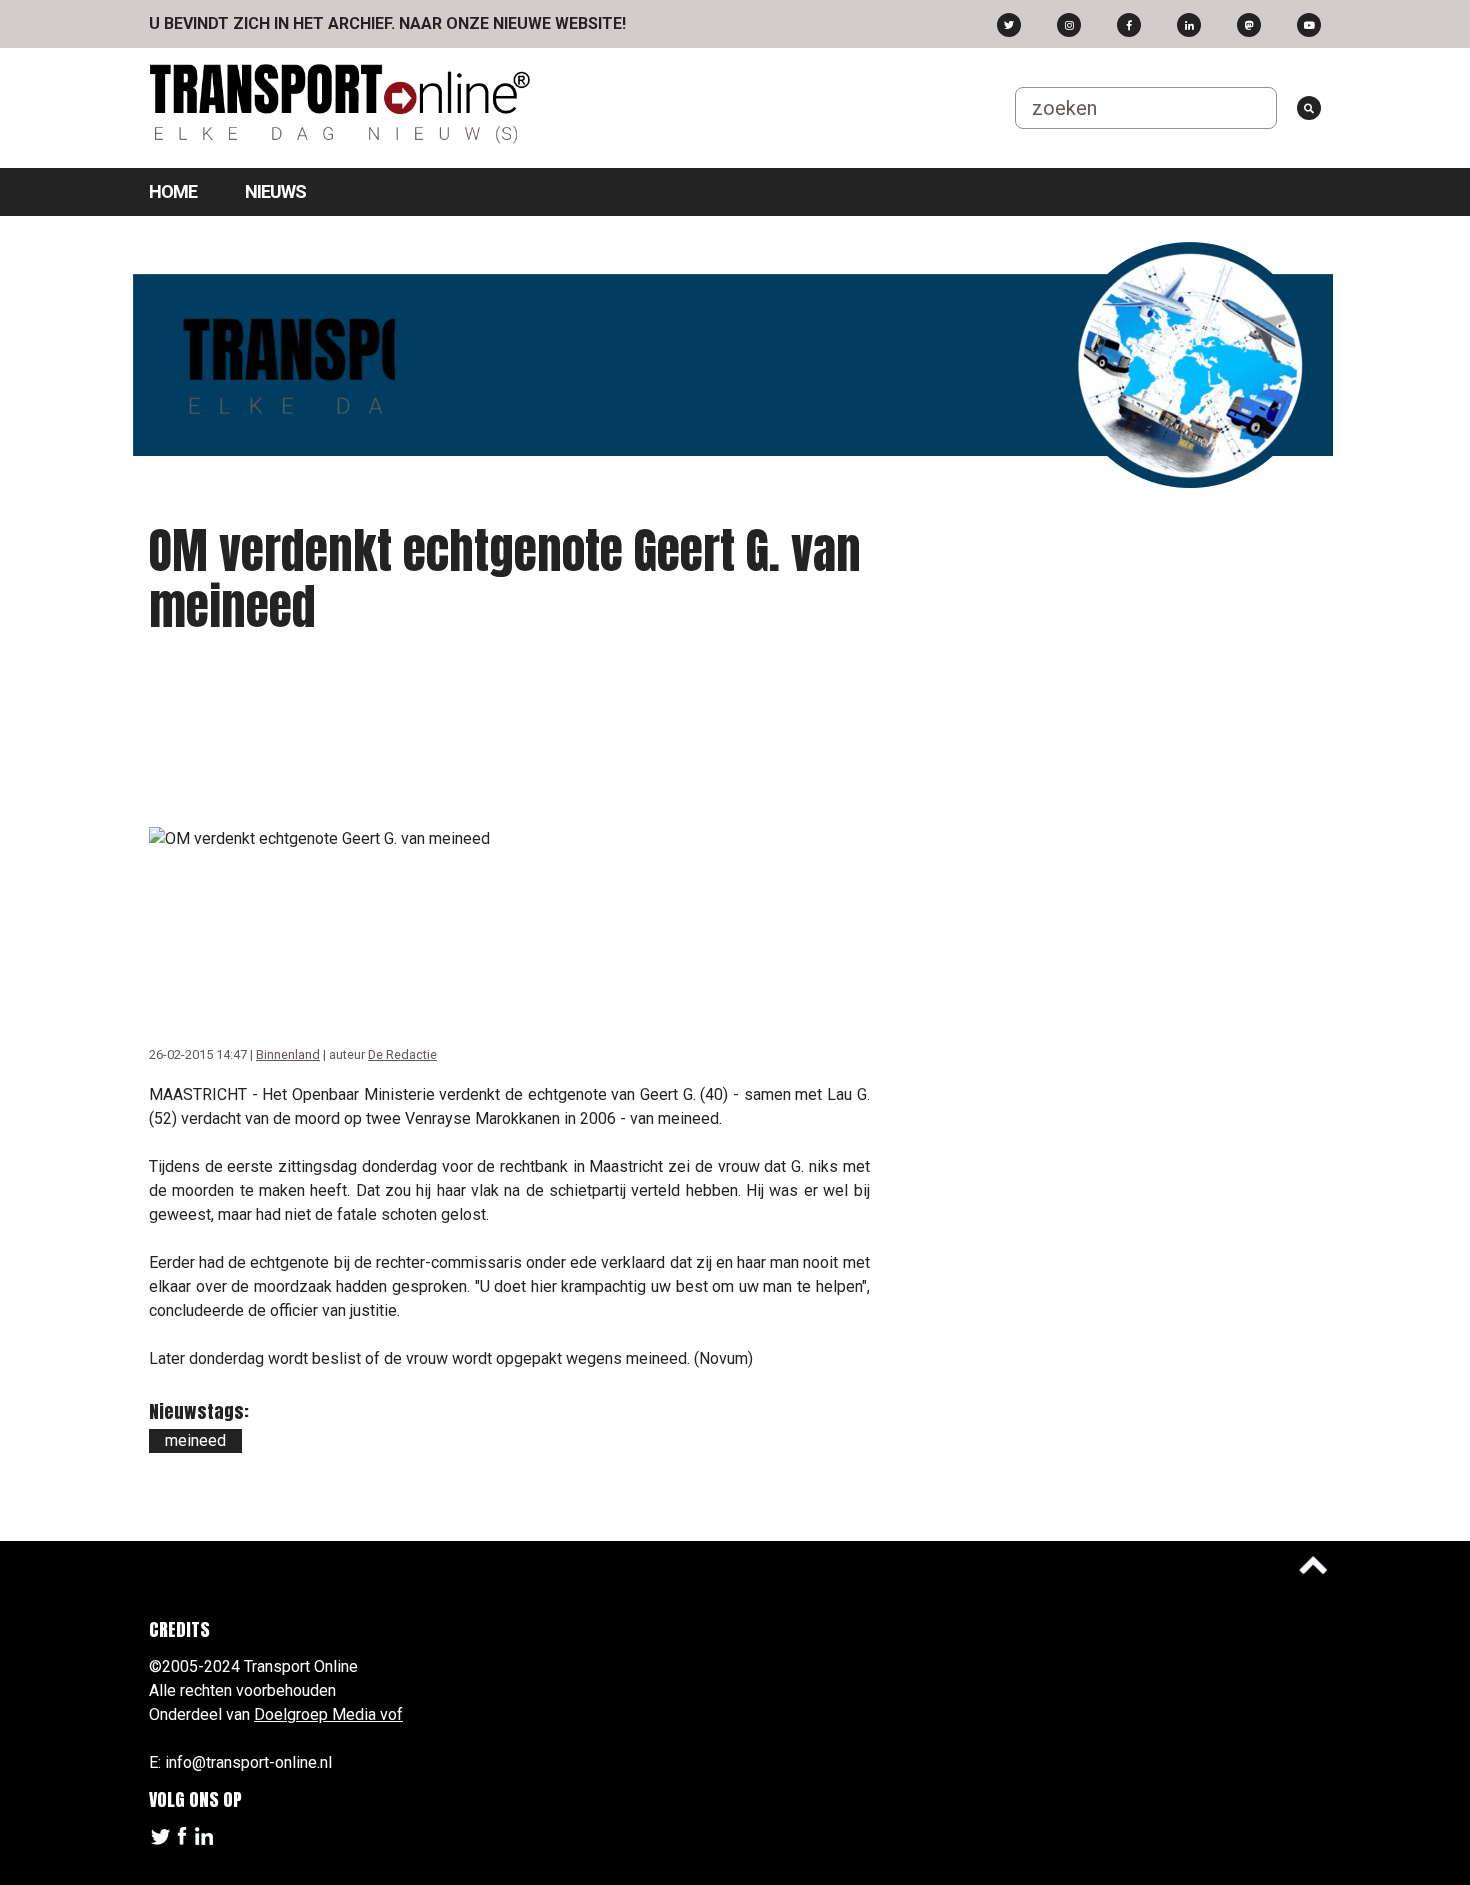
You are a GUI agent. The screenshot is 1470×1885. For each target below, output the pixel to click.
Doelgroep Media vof (328, 1714)
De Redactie (402, 1054)
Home (173, 191)
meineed (195, 1440)
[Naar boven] (1313, 1565)
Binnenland (288, 1054)
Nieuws (275, 191)
